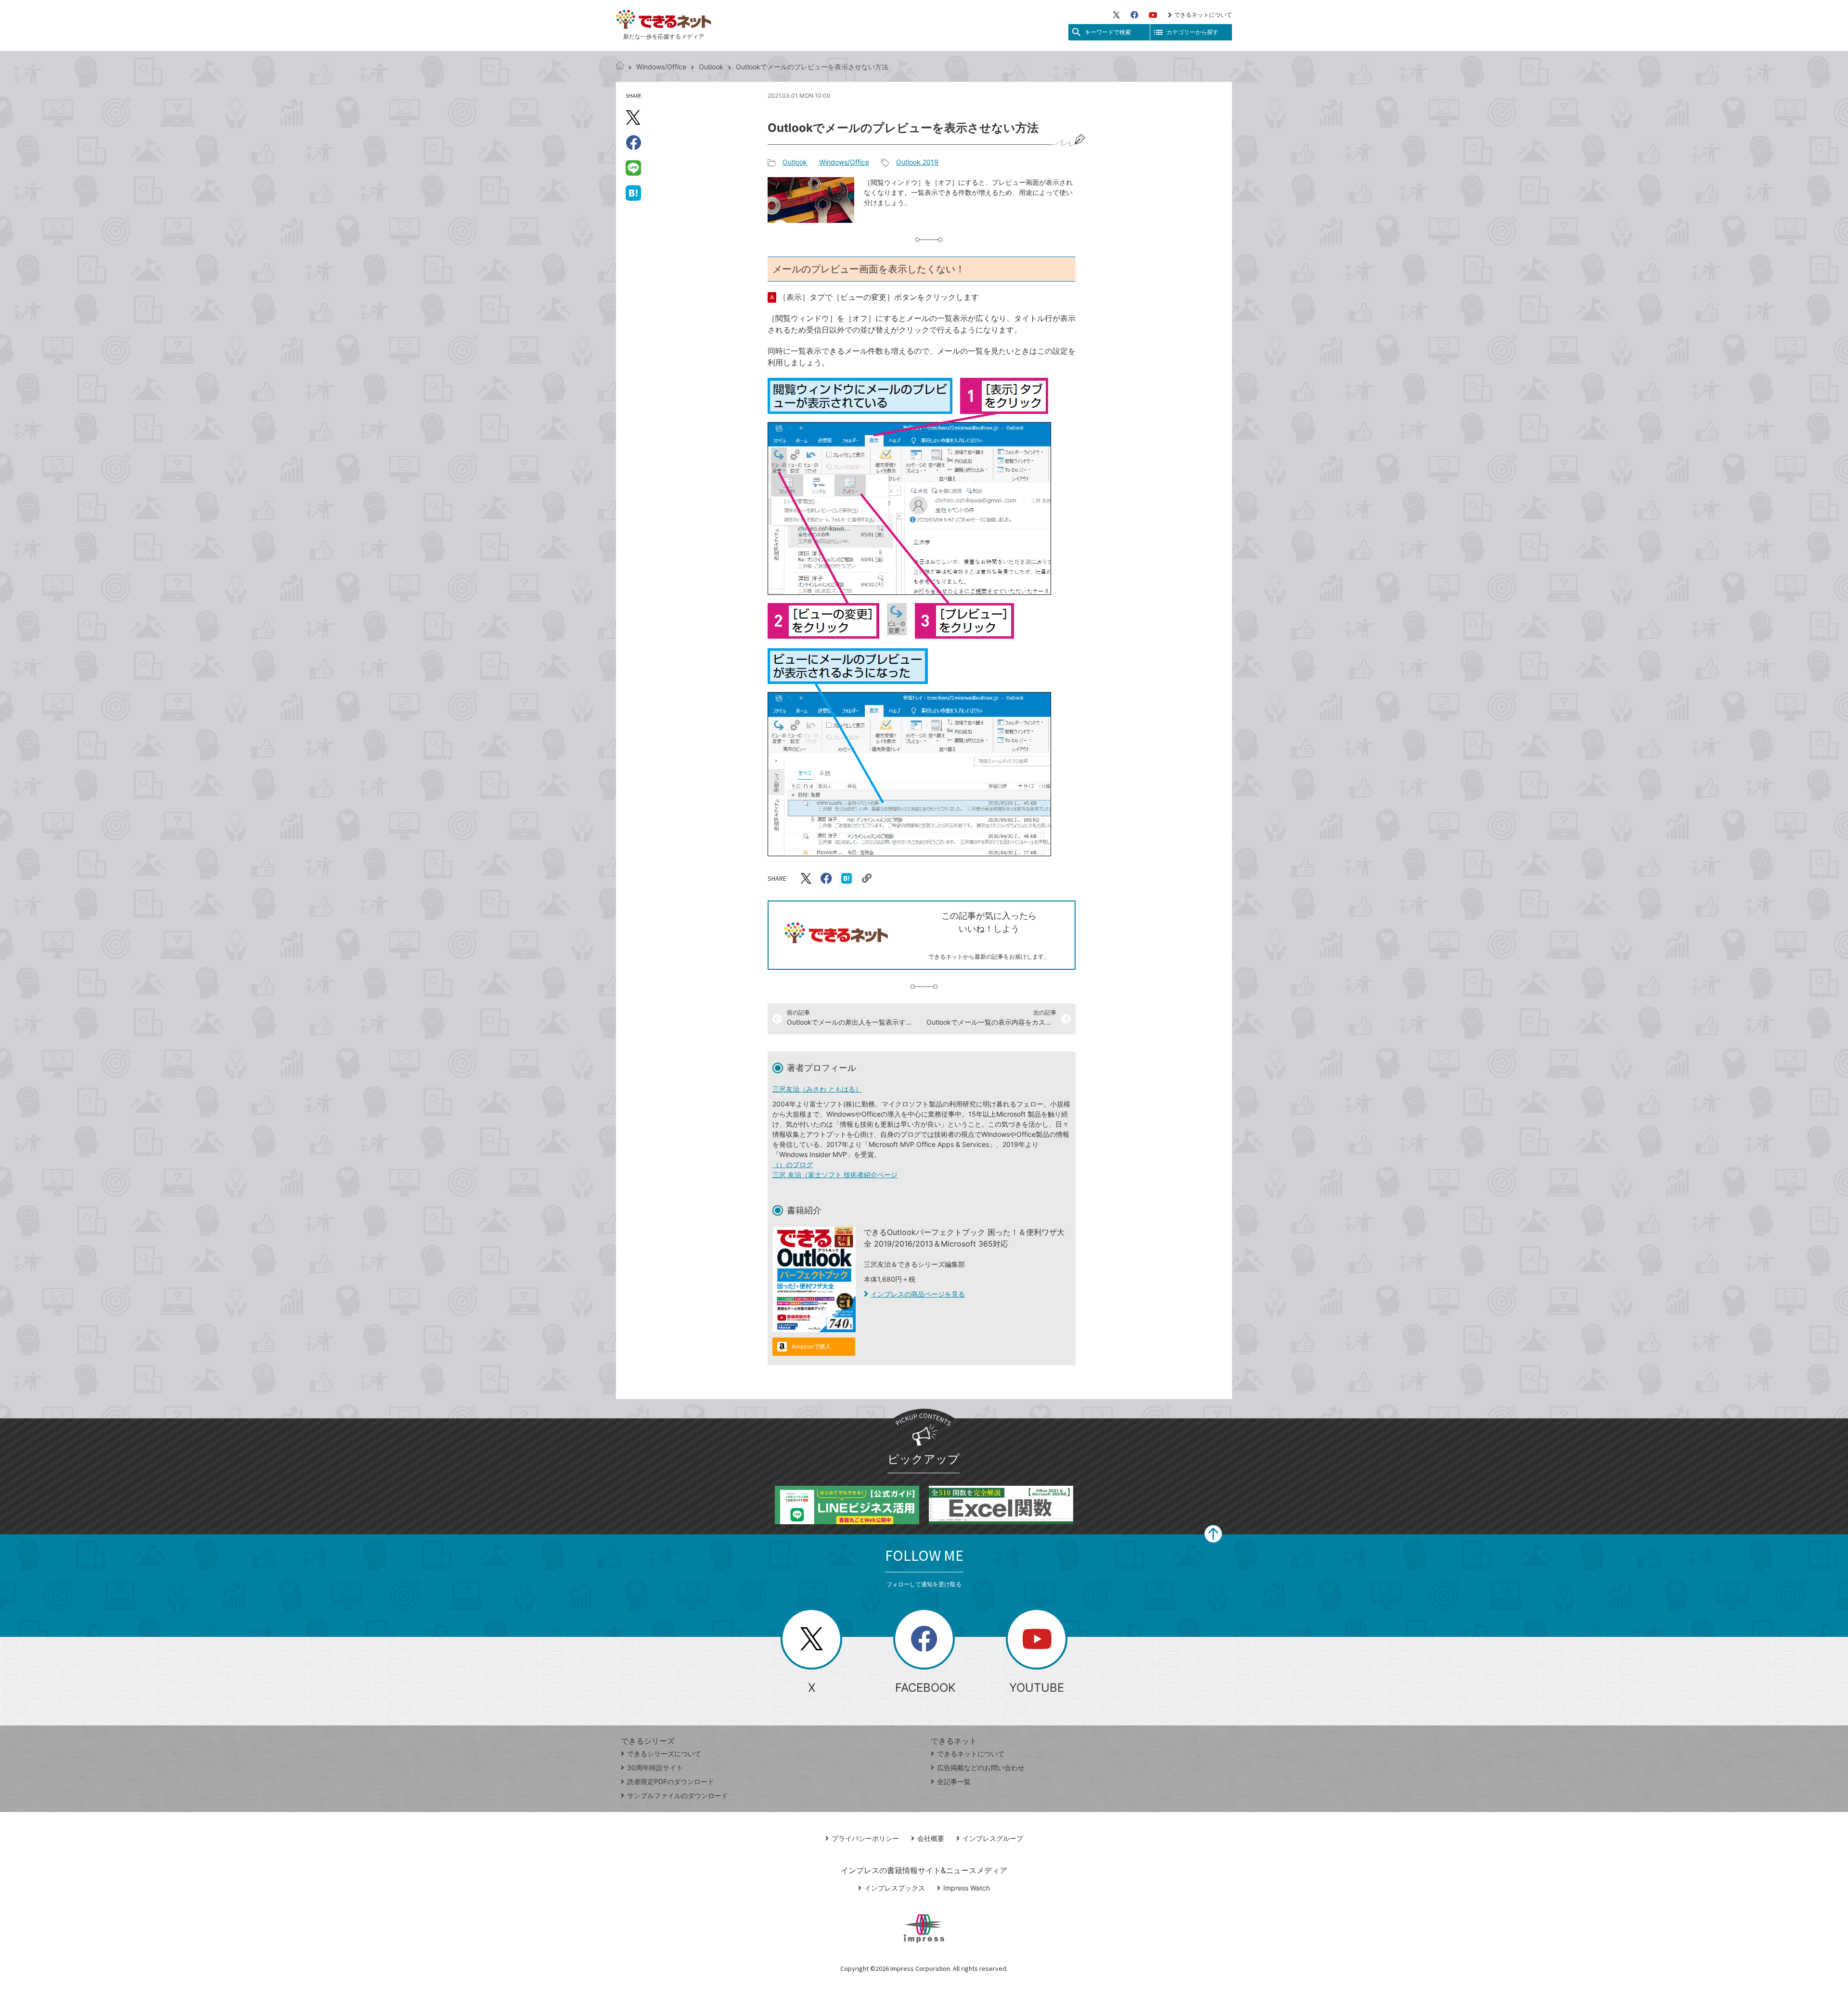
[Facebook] (1134, 15)
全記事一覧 (954, 1781)
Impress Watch (967, 1888)
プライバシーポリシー (865, 1838)
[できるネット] (620, 67)
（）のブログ (793, 1164)
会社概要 (931, 1838)
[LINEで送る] (633, 167)
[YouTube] (1153, 15)
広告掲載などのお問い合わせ (981, 1768)
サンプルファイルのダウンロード (678, 1795)
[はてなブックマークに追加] (633, 193)
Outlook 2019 (917, 162)
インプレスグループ (993, 1838)
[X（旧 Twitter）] (1116, 15)
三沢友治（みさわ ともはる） (817, 1089)
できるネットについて (1203, 15)
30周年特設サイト (655, 1768)
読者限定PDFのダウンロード (671, 1781)
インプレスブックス (895, 1888)
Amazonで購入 (811, 1346)
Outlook (711, 67)
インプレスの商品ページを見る (918, 1294)
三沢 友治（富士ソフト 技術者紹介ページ (835, 1175)
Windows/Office (661, 67)
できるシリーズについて (664, 1754)
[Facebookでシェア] (633, 142)
